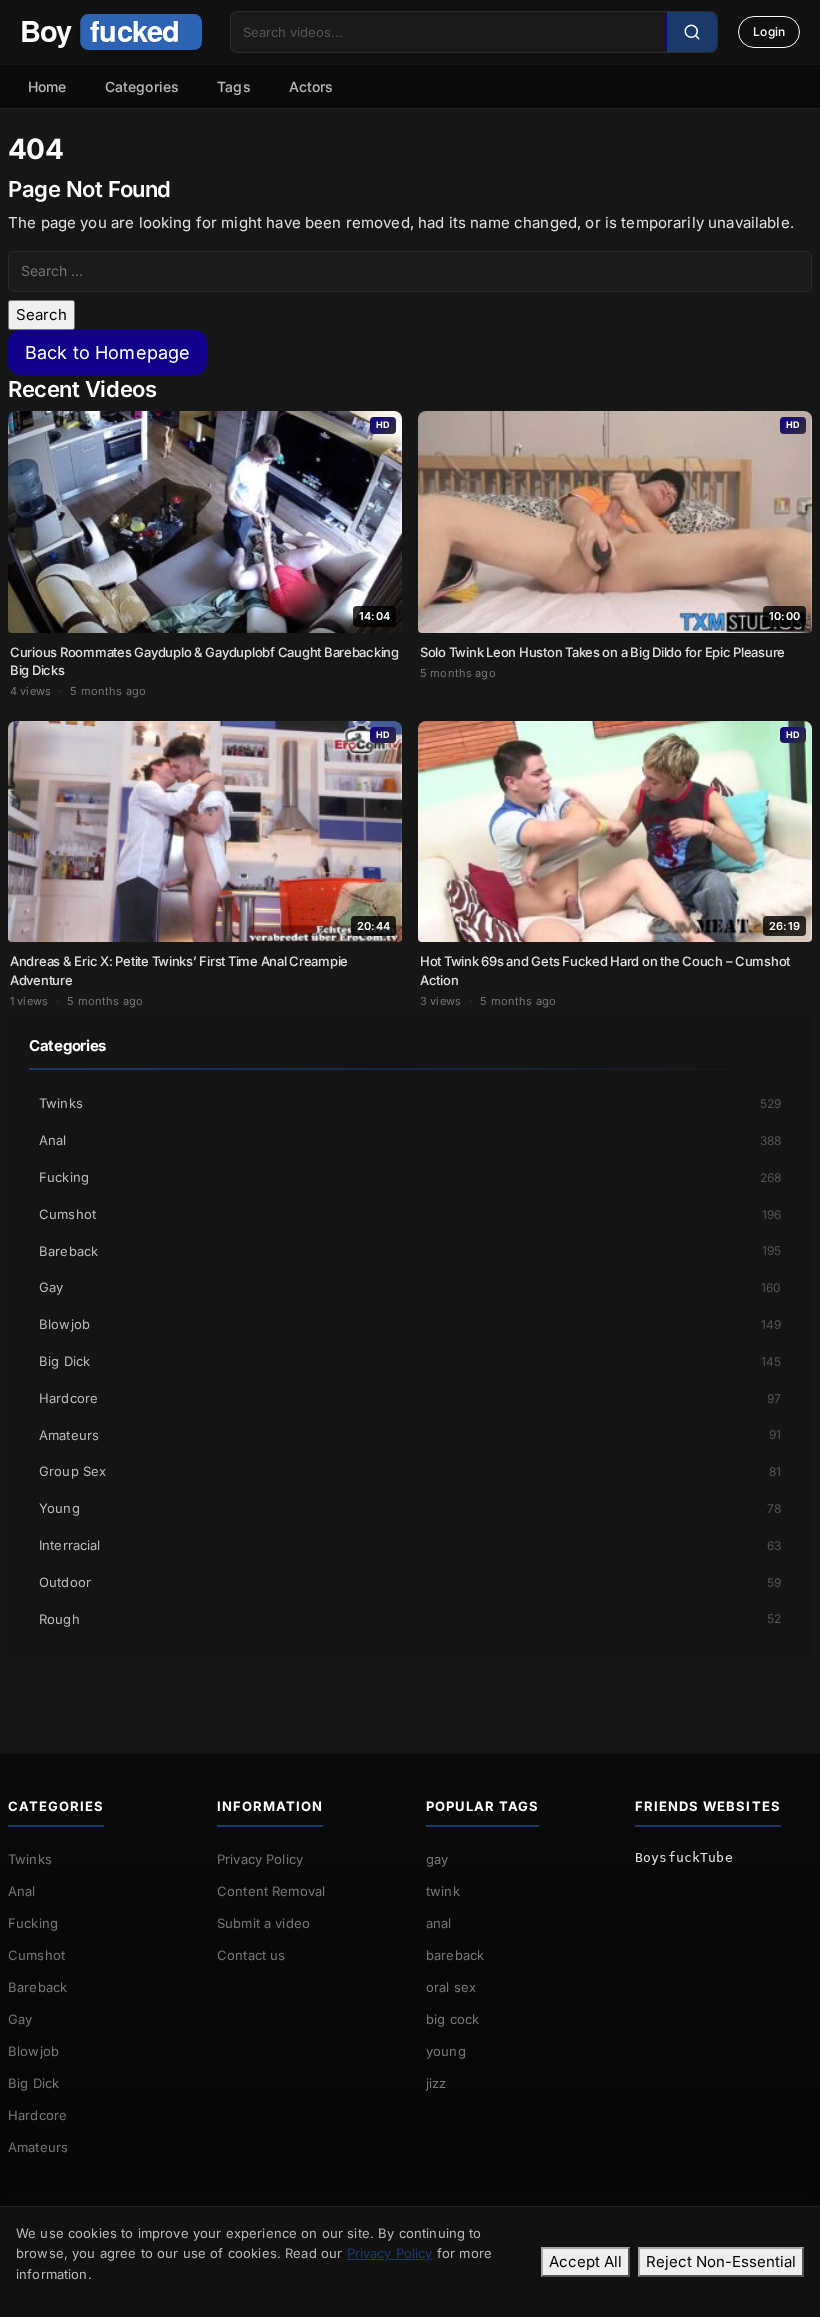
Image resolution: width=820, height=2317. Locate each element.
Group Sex (410, 1471)
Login (769, 31)
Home (47, 86)
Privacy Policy (260, 1859)
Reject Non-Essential (721, 2261)
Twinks (410, 1103)
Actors (311, 86)
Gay (410, 1287)
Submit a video (263, 1923)
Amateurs (410, 1435)
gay (437, 1859)
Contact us (251, 1955)
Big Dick (410, 1361)
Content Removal (271, 1891)
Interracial (410, 1545)
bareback (455, 1955)
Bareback (410, 1251)
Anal (410, 1140)
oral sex (451, 1987)
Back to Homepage (107, 352)
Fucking (410, 1177)
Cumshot (410, 1214)
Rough (410, 1619)
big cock (452, 2019)
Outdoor (410, 1582)
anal (439, 1923)
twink (443, 1891)
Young (410, 1508)
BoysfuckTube (684, 1857)
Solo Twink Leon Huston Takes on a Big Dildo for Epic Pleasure (602, 652)
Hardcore (410, 1398)
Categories (142, 86)
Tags (234, 86)
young (446, 2051)
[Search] (691, 32)
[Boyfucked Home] (111, 32)
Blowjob (410, 1324)
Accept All (585, 2261)
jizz (436, 2083)
